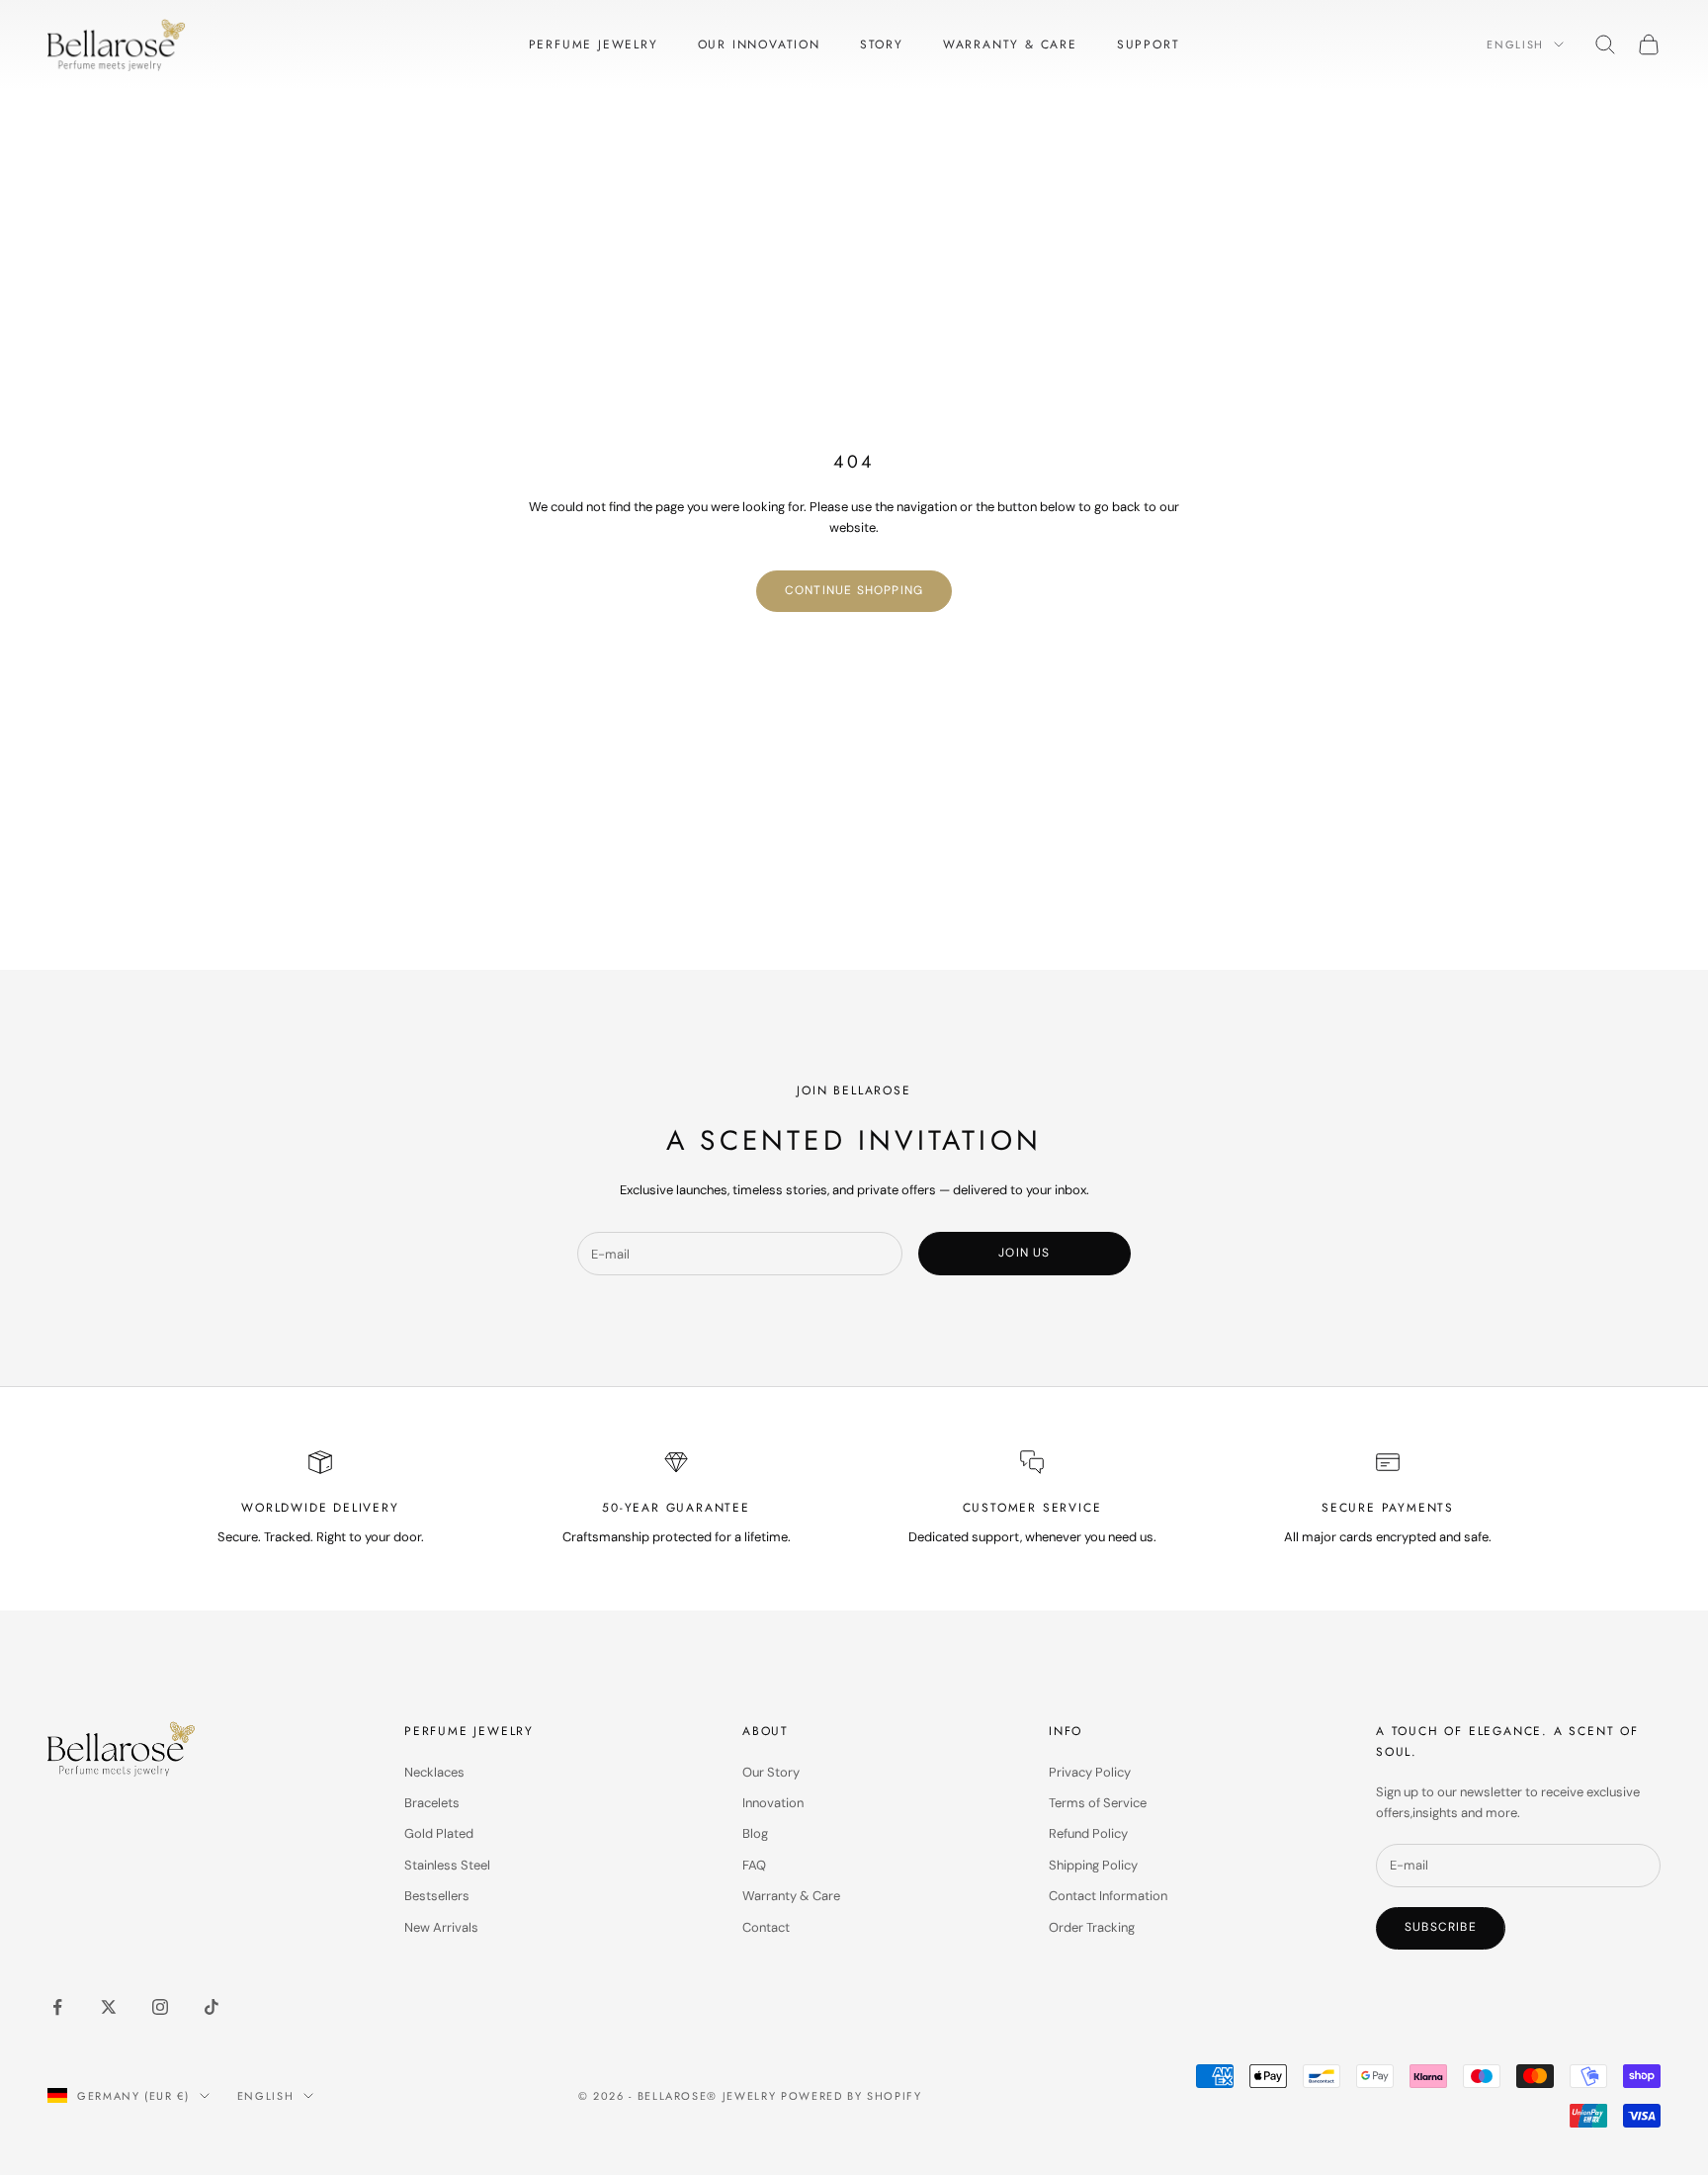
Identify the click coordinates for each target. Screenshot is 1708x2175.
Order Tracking (1092, 1927)
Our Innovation (759, 44)
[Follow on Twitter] (109, 2007)
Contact (766, 1927)
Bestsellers (437, 1896)
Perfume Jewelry (594, 44)
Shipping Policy (1093, 1865)
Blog (755, 1833)
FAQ (754, 1865)
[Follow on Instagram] (160, 2007)
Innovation (773, 1803)
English (1515, 44)
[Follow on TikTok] (212, 2007)
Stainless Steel (447, 1865)
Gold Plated (439, 1833)
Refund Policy (1088, 1833)
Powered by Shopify (852, 2096)
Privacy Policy (1090, 1772)
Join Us (1024, 1253)
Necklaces (434, 1772)
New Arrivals (441, 1927)
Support (1149, 44)
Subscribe (1441, 1927)
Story (882, 44)
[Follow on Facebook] (57, 2007)
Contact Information (1108, 1896)
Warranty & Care (1010, 44)
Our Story (771, 1772)
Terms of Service (1098, 1803)
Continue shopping (854, 590)
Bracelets (432, 1803)
